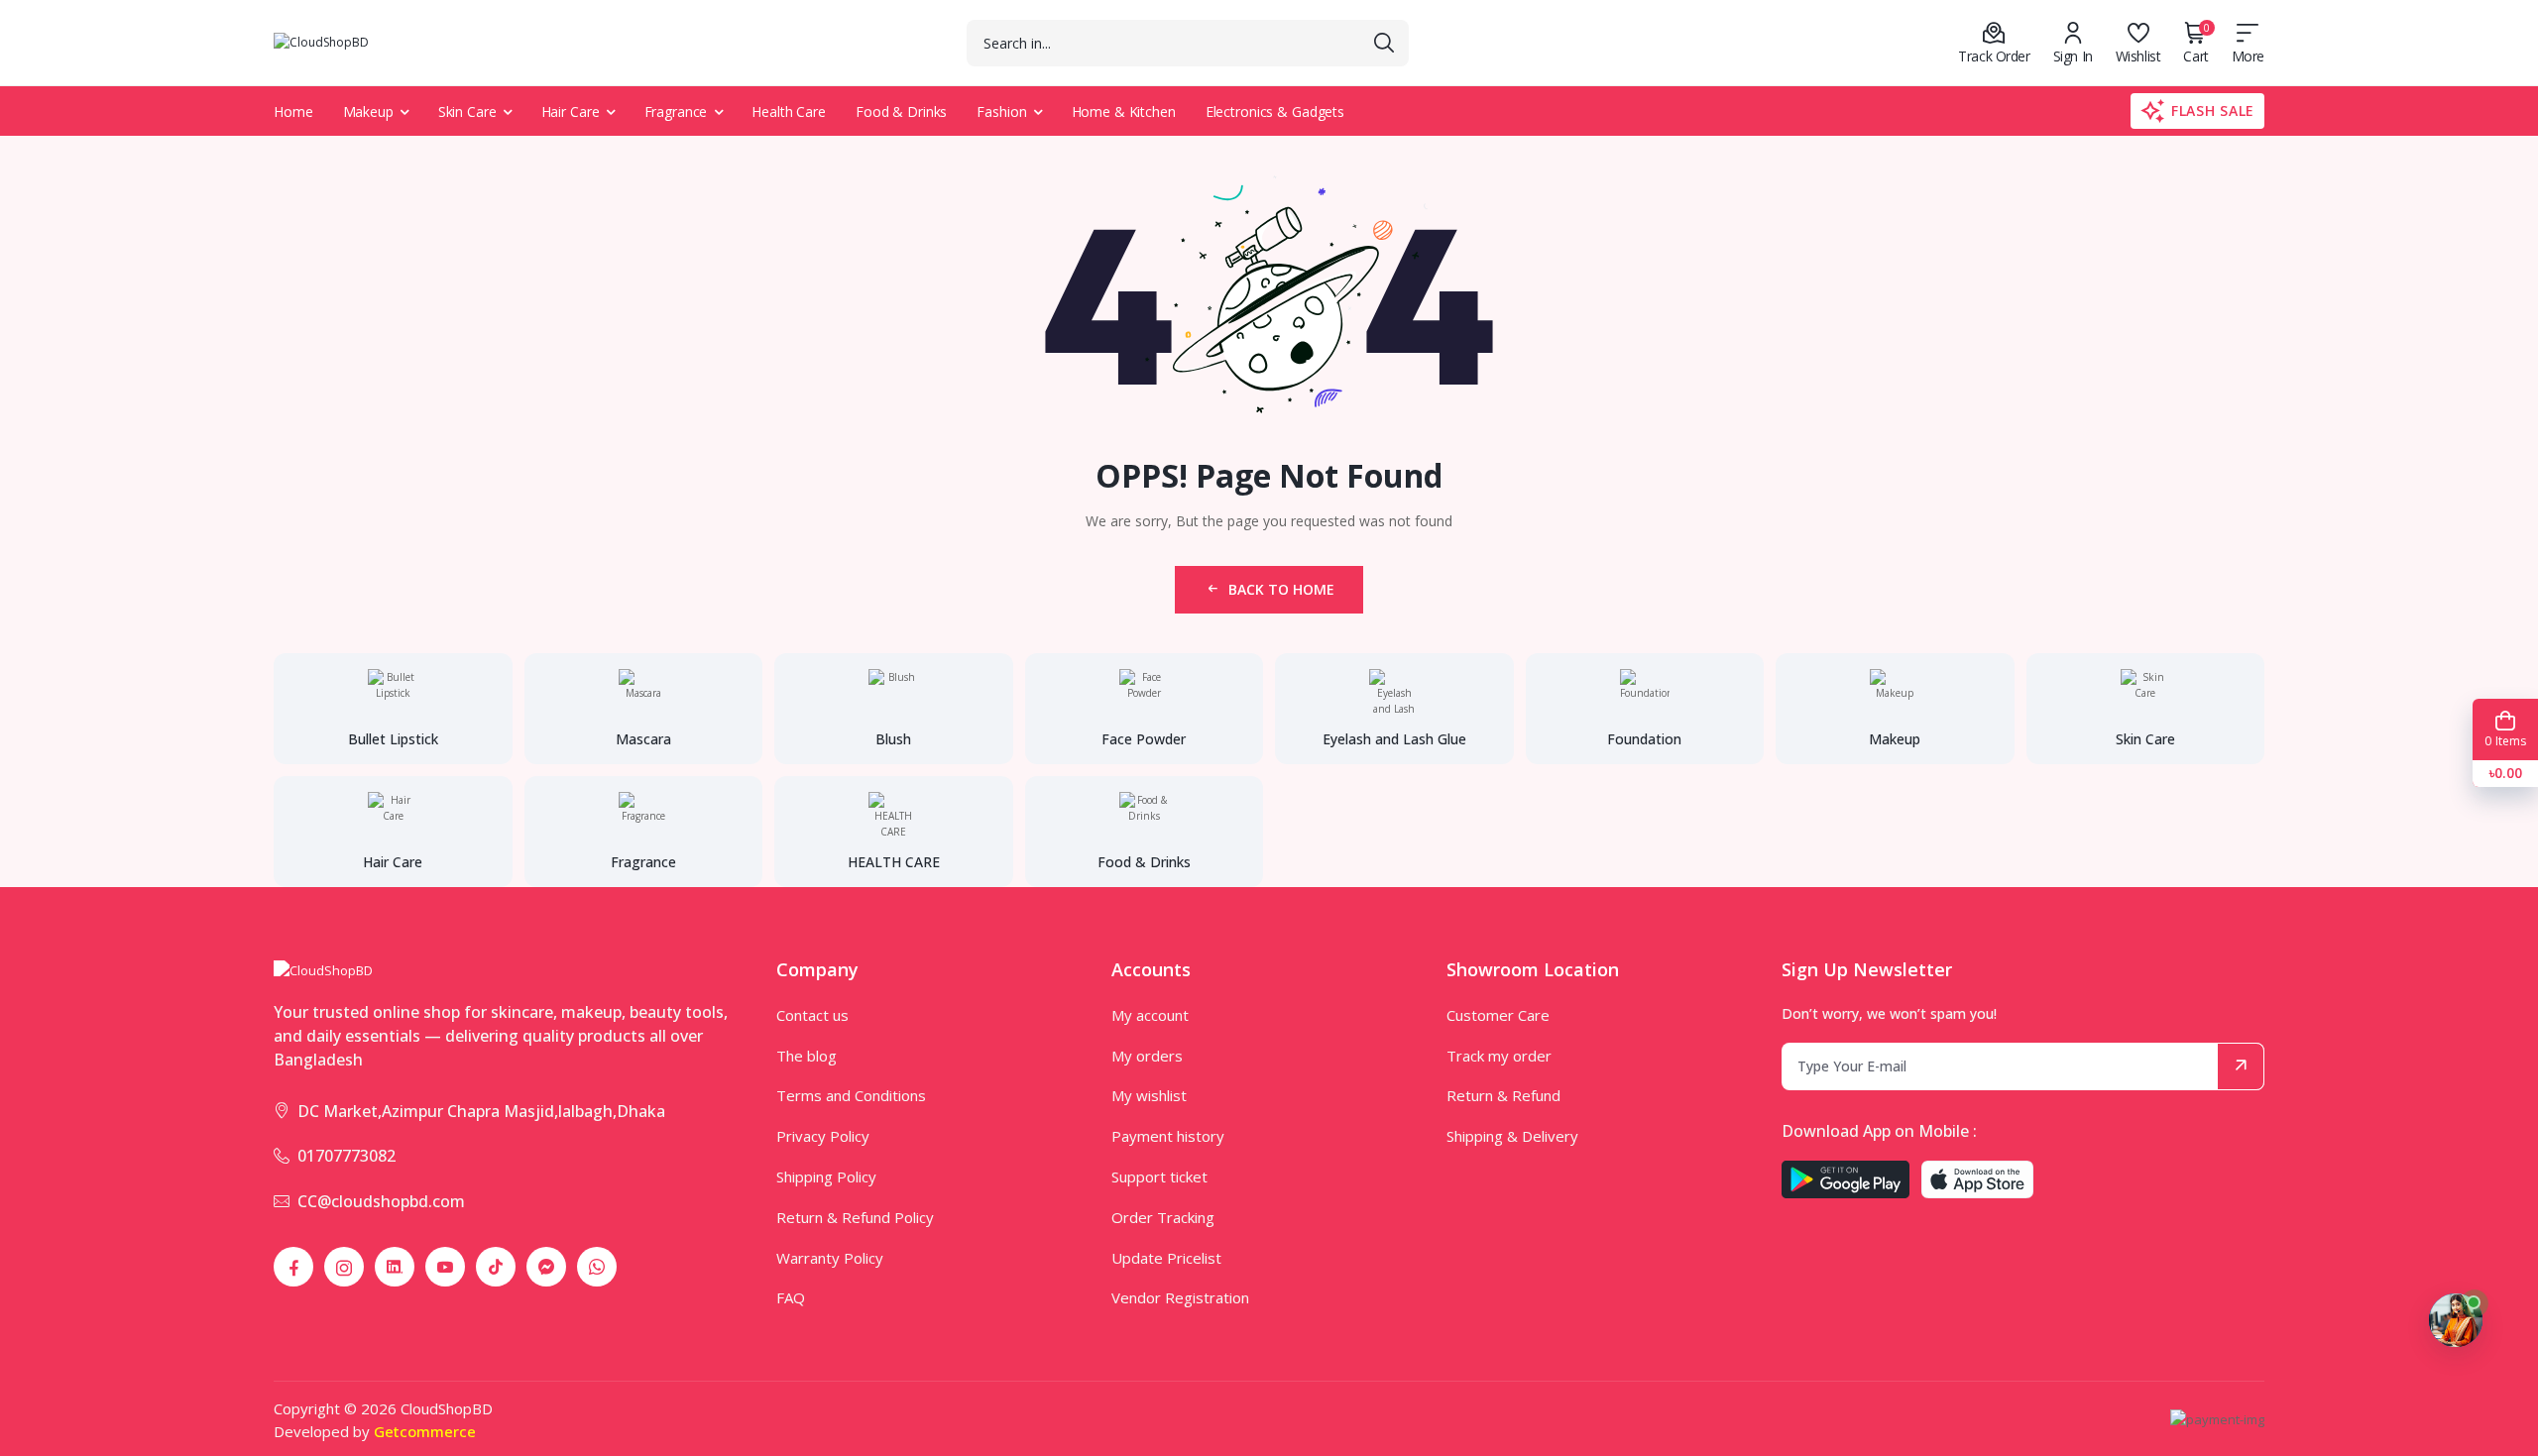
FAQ (791, 1297)
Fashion (1001, 112)
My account (1150, 1015)
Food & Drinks (901, 112)
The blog (807, 1056)
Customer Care (1498, 1015)
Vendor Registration (1180, 1297)
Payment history (1168, 1136)
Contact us (812, 1015)
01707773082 (346, 1156)
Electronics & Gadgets (1275, 112)
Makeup (368, 112)
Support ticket (1159, 1176)
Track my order (1499, 1056)
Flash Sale (2213, 111)
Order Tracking (1163, 1217)
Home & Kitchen (1124, 112)
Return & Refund (1503, 1095)
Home (293, 112)
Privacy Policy (823, 1136)
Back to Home (1281, 589)
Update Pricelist (1166, 1258)
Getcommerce (425, 1431)
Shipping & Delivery (1512, 1136)
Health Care (789, 112)
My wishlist (1149, 1095)
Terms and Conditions (851, 1095)
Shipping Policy (826, 1176)
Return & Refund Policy (855, 1217)
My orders (1147, 1056)
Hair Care (571, 112)
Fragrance (676, 112)
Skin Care (467, 112)
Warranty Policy (830, 1258)
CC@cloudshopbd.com (381, 1201)
